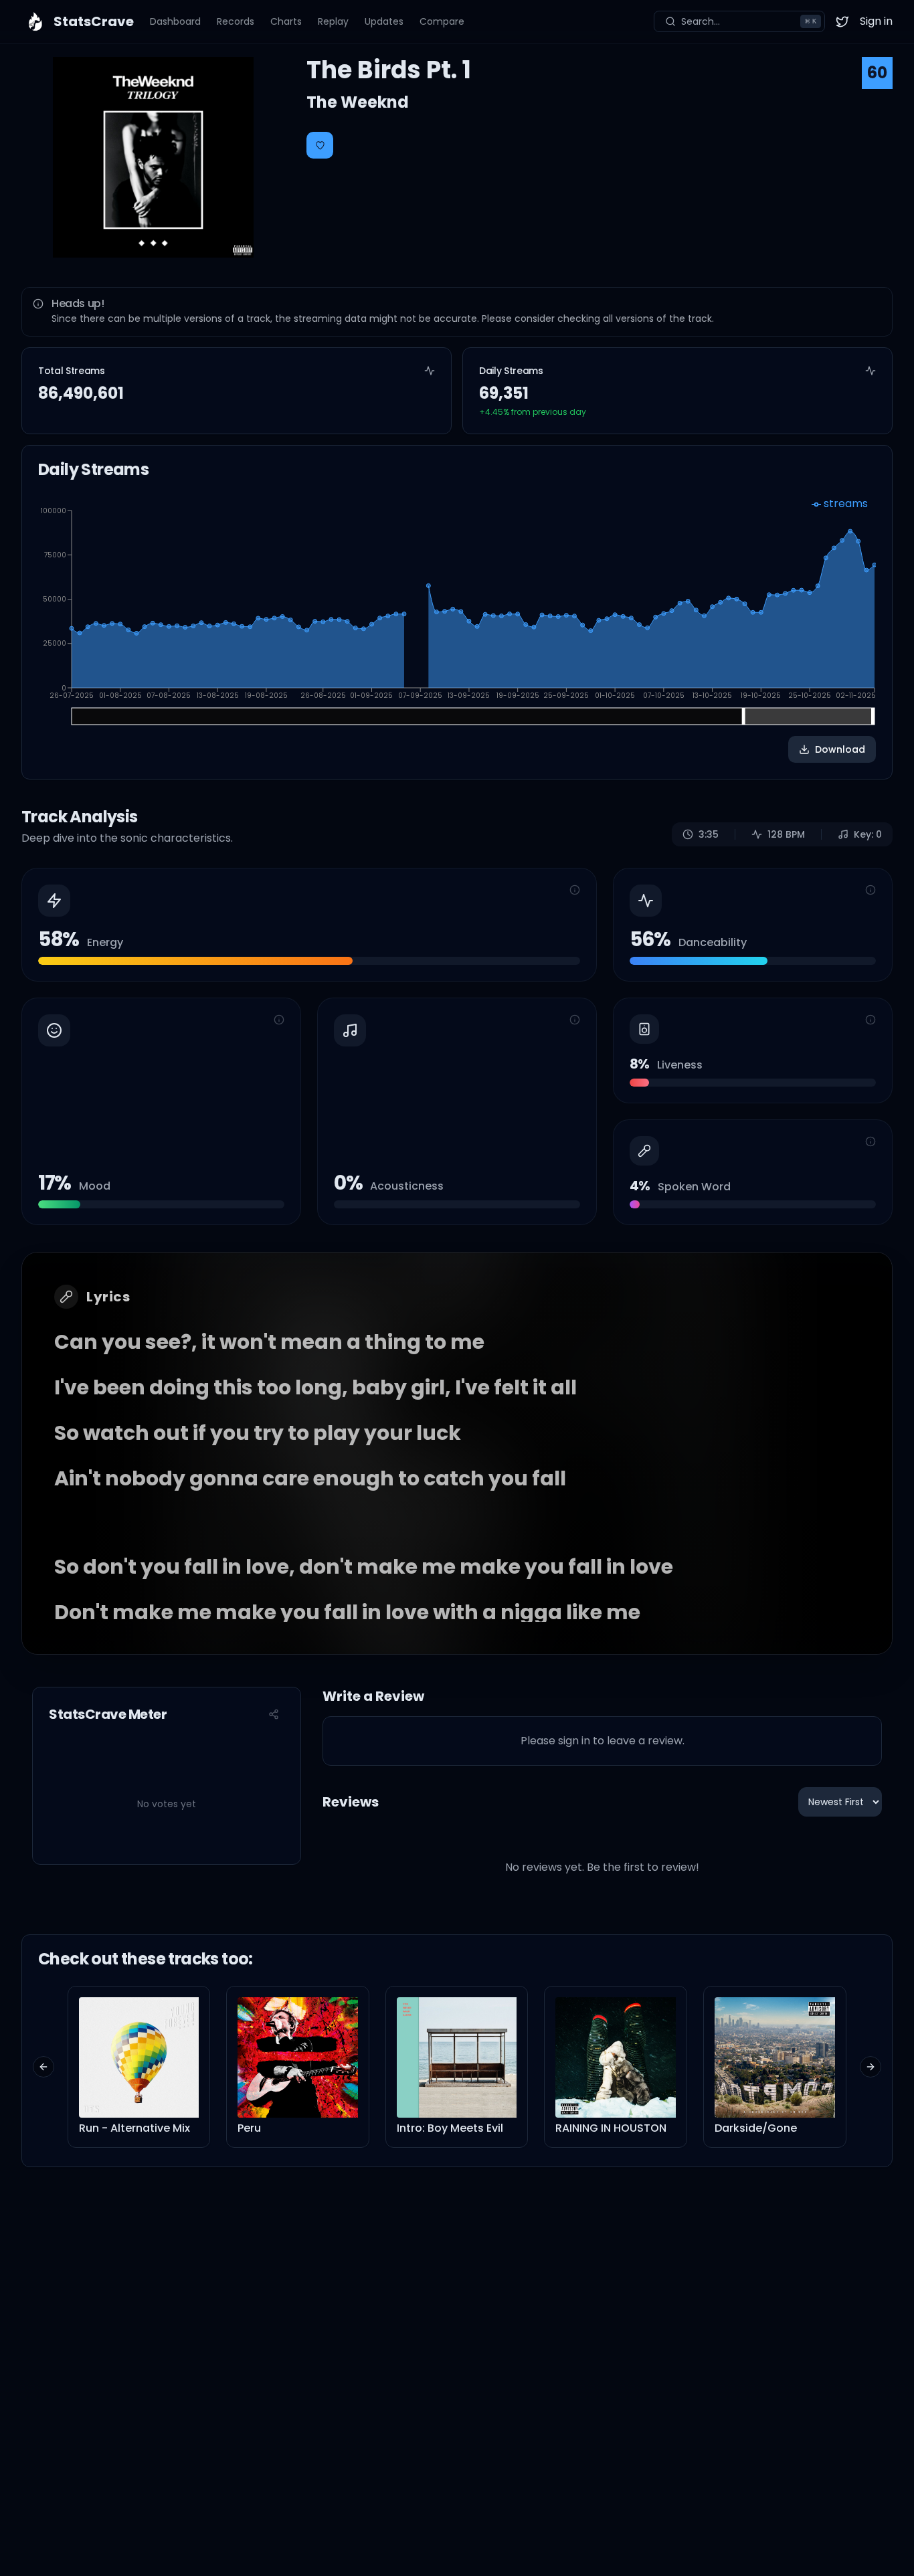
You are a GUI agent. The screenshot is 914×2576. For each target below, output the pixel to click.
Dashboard (175, 21)
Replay (333, 21)
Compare (442, 21)
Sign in (876, 21)
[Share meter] (274, 1714)
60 (877, 73)
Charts (286, 21)
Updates (384, 21)
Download (840, 749)
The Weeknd (358, 102)
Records (236, 21)
